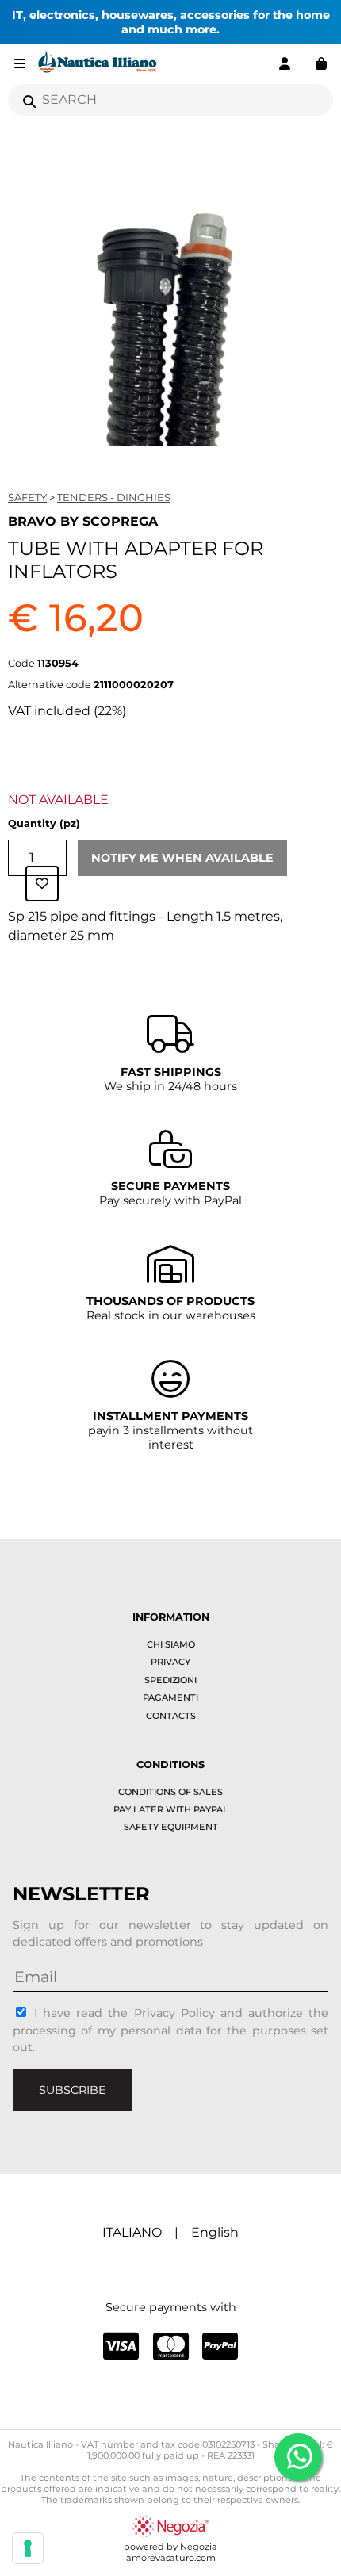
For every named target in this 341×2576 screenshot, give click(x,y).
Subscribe (73, 2090)
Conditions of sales (170, 1792)
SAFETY (27, 497)
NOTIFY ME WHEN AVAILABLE (182, 858)
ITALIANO (132, 2232)
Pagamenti (170, 1698)
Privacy (170, 1662)
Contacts (171, 1716)
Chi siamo (171, 1644)
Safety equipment (171, 1827)
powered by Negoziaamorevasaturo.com (170, 2552)
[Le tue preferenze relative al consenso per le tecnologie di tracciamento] (28, 2548)
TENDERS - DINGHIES (114, 497)
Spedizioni (170, 1680)
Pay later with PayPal (171, 1809)
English (215, 2232)
